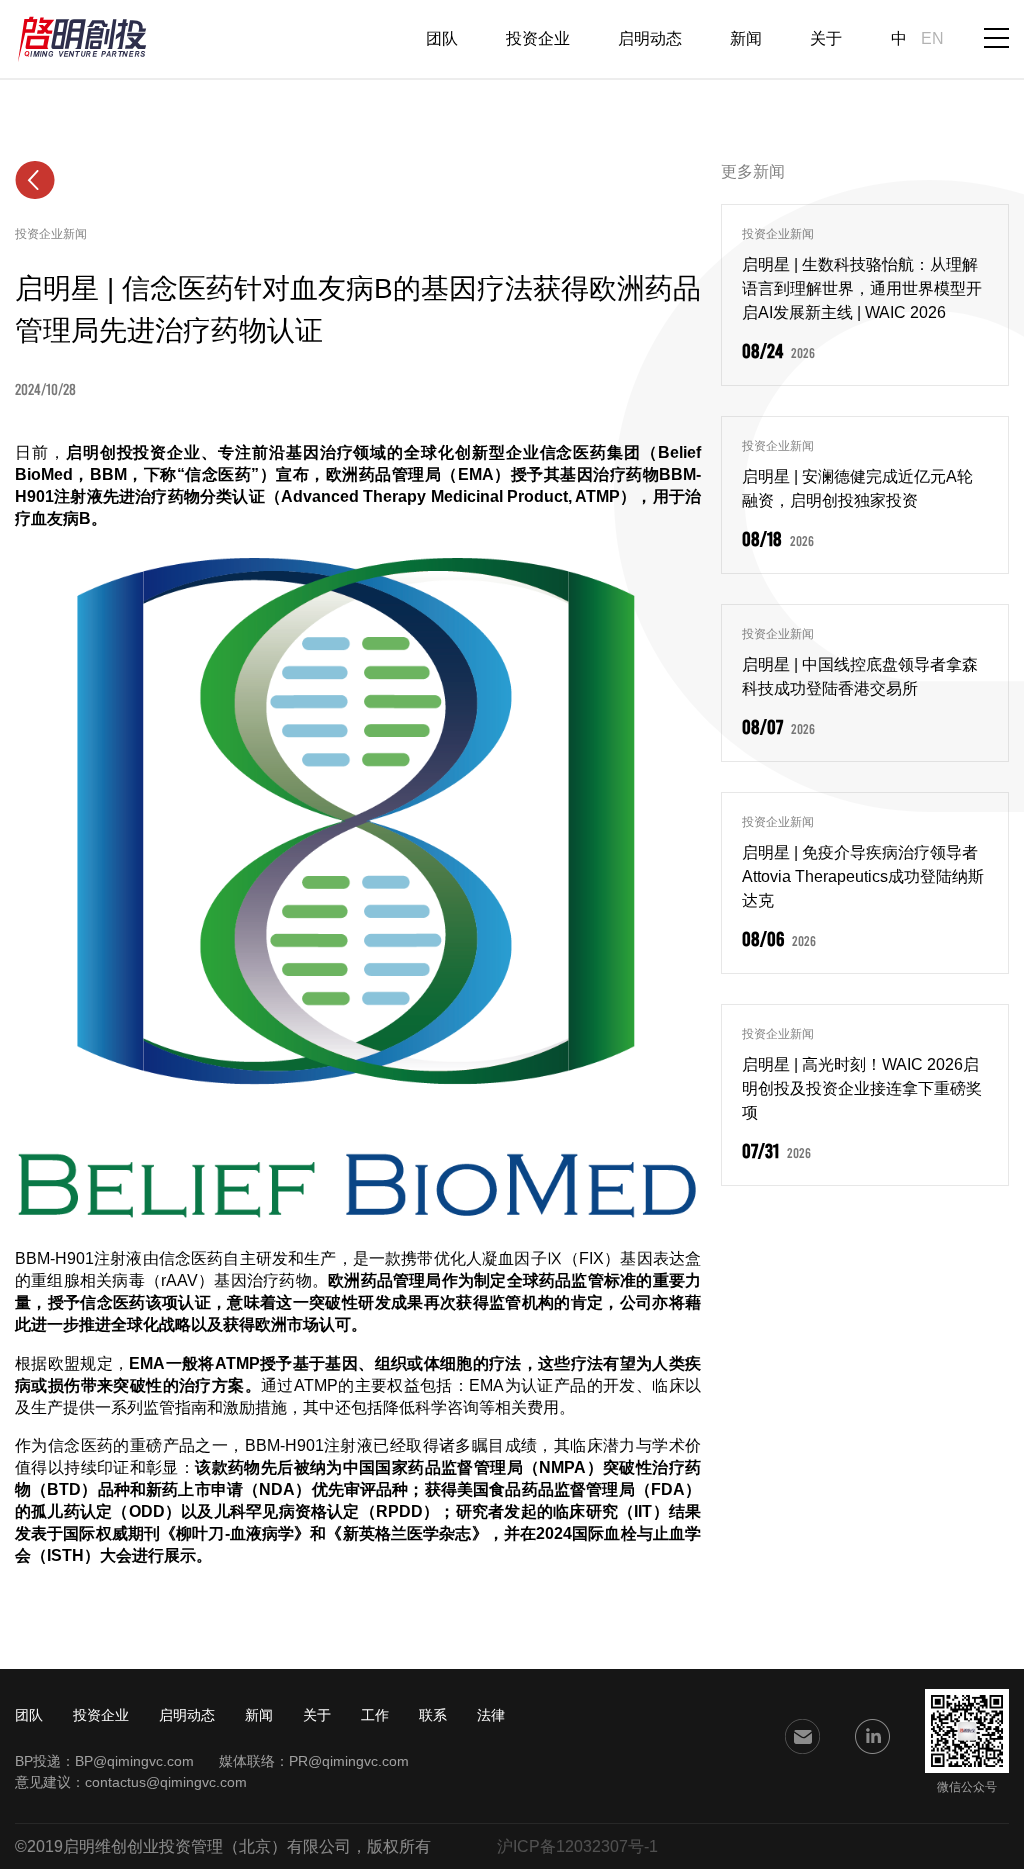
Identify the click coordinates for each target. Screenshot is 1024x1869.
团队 (442, 38)
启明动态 (650, 38)
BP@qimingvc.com (134, 1761)
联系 (433, 1715)
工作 (375, 1715)
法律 (491, 1715)
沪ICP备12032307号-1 (577, 1846)
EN (932, 38)
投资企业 (538, 38)
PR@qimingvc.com (349, 1761)
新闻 (746, 38)
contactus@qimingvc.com (166, 1782)
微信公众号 (967, 1787)
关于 (826, 38)
